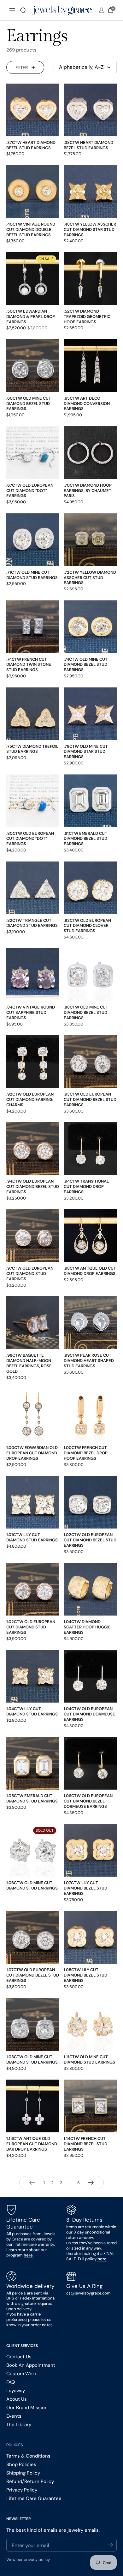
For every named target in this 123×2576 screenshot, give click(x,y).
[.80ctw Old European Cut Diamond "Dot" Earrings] (33, 801)
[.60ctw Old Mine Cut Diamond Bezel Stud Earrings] (33, 366)
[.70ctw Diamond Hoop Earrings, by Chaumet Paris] (90, 453)
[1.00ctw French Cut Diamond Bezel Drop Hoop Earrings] (90, 1415)
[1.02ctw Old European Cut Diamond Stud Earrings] (33, 1589)
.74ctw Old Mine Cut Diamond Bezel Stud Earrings (86, 665)
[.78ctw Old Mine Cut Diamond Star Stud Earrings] (90, 714)
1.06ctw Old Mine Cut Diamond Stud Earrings (32, 1885)
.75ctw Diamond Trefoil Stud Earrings (32, 749)
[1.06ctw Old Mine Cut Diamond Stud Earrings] (33, 1850)
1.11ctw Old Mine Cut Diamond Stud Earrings (89, 2059)
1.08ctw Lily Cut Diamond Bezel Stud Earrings (85, 1975)
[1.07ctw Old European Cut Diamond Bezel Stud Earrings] (33, 1937)
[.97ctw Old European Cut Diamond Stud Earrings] (33, 1236)
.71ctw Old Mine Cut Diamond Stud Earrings (32, 575)
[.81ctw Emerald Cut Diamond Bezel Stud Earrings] (90, 801)
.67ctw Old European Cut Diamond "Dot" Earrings (30, 491)
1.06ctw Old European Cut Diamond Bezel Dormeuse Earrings (88, 1801)
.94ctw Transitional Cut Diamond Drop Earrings (86, 1187)
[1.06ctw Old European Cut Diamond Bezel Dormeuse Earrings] (90, 1763)
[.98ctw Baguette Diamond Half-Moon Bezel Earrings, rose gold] (33, 1323)
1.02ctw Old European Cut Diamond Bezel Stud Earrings (90, 1540)
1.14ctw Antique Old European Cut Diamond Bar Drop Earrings (32, 2144)
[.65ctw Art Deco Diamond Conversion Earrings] (90, 366)
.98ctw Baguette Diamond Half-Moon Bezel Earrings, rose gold (29, 1363)
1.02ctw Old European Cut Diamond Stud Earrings (31, 1627)
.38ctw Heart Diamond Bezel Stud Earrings (88, 145)
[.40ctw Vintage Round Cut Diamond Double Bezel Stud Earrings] (33, 192)
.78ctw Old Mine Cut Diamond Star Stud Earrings (86, 752)
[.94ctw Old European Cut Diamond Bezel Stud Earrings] (33, 1149)
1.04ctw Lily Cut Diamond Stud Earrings (32, 1711)
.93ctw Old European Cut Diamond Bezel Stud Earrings (90, 1099)
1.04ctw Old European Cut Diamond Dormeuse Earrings (89, 1714)
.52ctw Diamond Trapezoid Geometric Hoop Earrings (87, 317)
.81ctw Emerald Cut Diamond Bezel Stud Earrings (85, 839)
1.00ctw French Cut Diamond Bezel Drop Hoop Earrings (86, 1453)
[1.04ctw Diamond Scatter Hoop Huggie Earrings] (90, 1589)
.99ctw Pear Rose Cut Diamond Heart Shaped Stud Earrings (89, 1361)
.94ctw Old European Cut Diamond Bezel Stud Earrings (33, 1187)
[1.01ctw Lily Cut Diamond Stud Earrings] (33, 1502)
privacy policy (37, 2560)
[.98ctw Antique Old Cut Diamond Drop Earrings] (90, 1236)
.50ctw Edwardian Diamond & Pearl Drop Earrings (31, 317)
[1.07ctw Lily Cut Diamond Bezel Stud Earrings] (90, 1850)
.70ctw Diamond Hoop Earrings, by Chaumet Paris (88, 491)
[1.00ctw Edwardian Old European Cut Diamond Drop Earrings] (33, 1415)
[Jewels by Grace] (62, 10)
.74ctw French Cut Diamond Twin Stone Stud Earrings (29, 665)
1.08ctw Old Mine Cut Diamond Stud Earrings (32, 2059)
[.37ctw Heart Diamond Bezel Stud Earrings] (33, 110)
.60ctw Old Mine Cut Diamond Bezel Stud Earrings (29, 404)
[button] (23, 10)
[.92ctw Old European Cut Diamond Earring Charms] (33, 1062)
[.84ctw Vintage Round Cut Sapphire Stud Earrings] (33, 975)
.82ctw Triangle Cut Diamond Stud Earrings (32, 923)
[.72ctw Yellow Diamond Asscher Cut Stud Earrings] (90, 540)
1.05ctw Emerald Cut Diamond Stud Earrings (32, 1798)
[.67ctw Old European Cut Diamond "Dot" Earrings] (33, 453)
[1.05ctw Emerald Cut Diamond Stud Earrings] (33, 1763)
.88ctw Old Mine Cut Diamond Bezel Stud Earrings (86, 1012)
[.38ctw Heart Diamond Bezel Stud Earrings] (90, 110)
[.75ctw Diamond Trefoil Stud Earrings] (33, 714)
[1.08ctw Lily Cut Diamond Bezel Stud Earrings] (90, 1937)
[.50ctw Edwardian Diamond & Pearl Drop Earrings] (33, 279)
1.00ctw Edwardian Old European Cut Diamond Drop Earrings (32, 1453)
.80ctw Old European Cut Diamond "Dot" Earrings (30, 839)
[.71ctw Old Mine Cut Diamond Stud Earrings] (33, 540)
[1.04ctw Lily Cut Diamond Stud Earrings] (33, 1676)
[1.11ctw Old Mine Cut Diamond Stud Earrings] (90, 2024)
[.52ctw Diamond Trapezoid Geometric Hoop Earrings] (90, 279)
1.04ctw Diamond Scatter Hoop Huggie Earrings (87, 1627)
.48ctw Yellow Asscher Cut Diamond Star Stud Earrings (90, 230)
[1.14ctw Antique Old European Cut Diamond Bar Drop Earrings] (33, 2106)
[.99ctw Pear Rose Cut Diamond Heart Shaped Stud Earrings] (90, 1323)
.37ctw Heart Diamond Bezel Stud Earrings (31, 145)
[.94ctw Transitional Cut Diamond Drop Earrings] (90, 1149)
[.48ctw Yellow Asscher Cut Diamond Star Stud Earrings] (90, 192)
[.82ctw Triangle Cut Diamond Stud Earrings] (33, 888)
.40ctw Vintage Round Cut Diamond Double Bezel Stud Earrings (31, 230)
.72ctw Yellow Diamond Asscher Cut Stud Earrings (90, 578)
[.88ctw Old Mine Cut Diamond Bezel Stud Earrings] (90, 975)
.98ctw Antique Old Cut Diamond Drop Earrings (90, 1271)
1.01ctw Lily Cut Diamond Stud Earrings (32, 1537)
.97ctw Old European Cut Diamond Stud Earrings (30, 1274)
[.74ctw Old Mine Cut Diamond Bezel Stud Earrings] (90, 627)
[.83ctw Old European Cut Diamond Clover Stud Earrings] (90, 888)
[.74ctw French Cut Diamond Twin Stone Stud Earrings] (33, 627)
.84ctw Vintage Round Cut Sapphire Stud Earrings (31, 1012)
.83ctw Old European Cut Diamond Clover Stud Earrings (87, 926)
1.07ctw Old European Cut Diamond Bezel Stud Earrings (33, 1975)
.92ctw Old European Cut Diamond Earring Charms (30, 1099)
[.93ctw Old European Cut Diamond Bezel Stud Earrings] (90, 1062)
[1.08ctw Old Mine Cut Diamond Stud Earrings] (33, 2024)
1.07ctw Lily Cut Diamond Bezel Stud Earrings (85, 1888)
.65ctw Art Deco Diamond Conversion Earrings (87, 404)
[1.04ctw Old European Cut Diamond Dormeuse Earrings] (90, 1676)
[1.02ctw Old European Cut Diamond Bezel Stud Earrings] (90, 1502)
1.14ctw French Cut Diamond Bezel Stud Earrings (85, 2144)
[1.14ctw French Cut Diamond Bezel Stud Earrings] (90, 2106)
